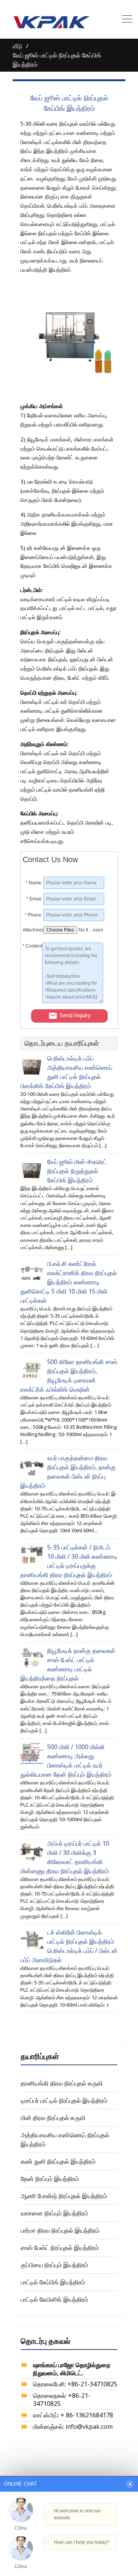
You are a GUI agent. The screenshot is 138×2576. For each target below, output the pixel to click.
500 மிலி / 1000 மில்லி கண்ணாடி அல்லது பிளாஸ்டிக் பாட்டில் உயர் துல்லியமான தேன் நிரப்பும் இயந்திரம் (66, 1761)
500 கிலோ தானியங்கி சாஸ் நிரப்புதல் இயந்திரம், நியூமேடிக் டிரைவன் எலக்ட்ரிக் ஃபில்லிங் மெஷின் (69, 1376)
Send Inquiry (75, 1015)
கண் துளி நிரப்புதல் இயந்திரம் (58, 2161)
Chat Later (101, 2557)
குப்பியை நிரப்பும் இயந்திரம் (54, 2265)
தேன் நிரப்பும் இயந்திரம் (50, 2179)
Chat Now (65, 2556)
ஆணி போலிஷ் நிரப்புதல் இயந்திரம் (64, 2196)
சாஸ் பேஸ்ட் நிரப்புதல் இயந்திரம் (60, 2248)
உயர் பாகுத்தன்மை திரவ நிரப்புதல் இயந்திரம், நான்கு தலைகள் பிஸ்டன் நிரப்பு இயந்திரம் (68, 1472)
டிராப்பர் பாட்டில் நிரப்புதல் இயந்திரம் (64, 2100)
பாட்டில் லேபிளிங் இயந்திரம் (54, 2299)
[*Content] (32, 1001)
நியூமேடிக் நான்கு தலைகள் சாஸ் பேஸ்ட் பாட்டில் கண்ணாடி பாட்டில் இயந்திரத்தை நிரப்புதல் (68, 1664)
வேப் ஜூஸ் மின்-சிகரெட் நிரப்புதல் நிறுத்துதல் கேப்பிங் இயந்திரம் (77, 1171)
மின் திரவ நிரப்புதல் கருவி (53, 2118)
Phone (33, 915)
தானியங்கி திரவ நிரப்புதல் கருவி (62, 2083)
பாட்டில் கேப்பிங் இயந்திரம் (53, 2282)
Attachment (32, 930)
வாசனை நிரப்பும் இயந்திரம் (54, 2213)
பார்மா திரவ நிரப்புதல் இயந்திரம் (60, 2230)
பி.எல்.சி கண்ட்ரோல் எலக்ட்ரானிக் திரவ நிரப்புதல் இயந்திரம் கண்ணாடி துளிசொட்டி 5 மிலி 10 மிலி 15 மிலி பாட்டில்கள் (69, 1282)
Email (34, 899)
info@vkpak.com (89, 2427)
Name (34, 883)
